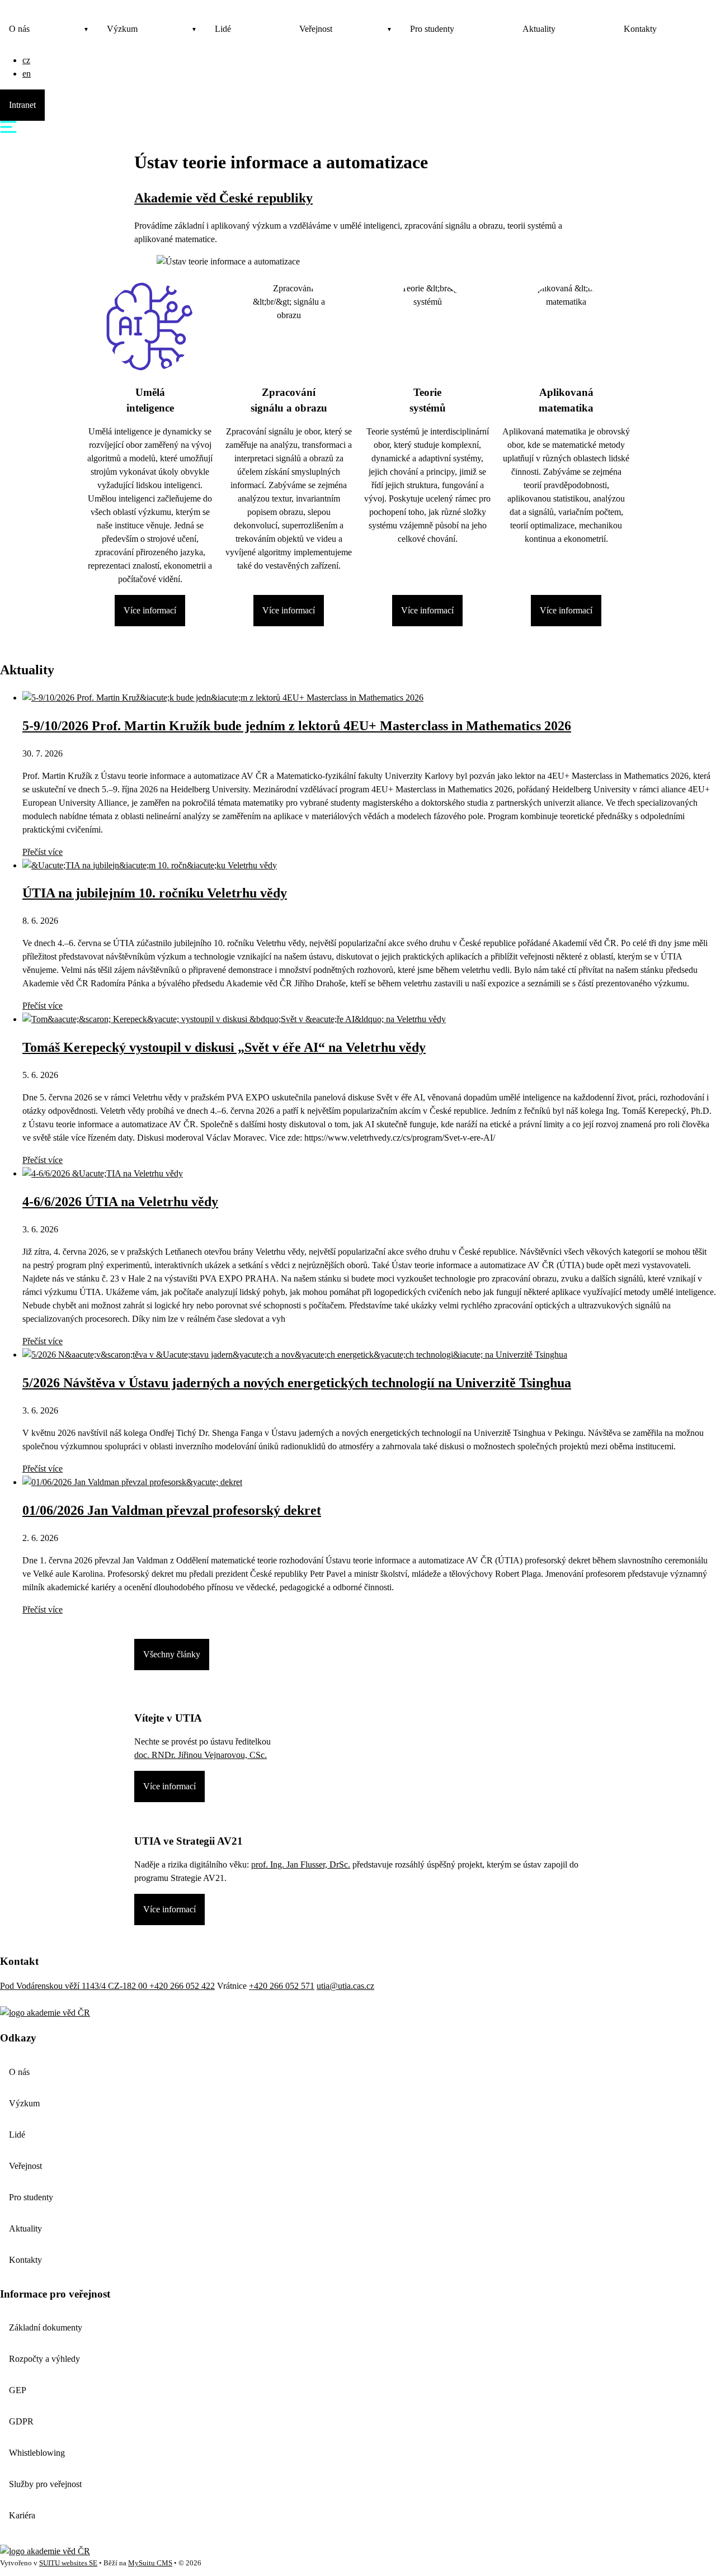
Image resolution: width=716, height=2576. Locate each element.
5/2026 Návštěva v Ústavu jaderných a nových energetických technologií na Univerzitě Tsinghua (297, 1383)
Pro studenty (432, 29)
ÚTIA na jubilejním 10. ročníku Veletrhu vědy (155, 893)
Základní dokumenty (46, 2327)
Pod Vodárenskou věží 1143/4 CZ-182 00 (75, 1986)
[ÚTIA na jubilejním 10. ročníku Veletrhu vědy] (150, 865)
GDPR (21, 2421)
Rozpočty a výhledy (44, 2359)
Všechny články (172, 1654)
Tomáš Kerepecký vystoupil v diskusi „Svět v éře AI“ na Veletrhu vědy (224, 1047)
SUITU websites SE (68, 2563)
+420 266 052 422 (182, 1986)
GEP (18, 2390)
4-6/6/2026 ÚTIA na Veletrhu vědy (120, 1202)
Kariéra (22, 2515)
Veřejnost (316, 29)
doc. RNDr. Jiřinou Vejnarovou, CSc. (201, 1755)
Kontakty (640, 29)
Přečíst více (43, 852)
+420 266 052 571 (282, 1986)
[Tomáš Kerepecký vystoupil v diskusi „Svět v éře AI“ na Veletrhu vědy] (234, 1019)
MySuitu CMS (150, 2563)
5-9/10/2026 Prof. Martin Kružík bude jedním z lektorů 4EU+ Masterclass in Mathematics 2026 (297, 726)
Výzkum (122, 29)
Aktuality (539, 29)
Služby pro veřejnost (45, 2484)
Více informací (150, 610)
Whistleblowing (37, 2453)
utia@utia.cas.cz (345, 1986)
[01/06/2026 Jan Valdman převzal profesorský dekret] (132, 1482)
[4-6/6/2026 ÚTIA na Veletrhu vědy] (103, 1173)
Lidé (223, 29)
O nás (19, 29)
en (27, 74)
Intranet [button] (22, 105)
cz (26, 60)
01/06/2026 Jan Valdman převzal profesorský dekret (172, 1510)
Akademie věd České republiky (223, 198)
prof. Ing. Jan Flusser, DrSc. (301, 1864)
